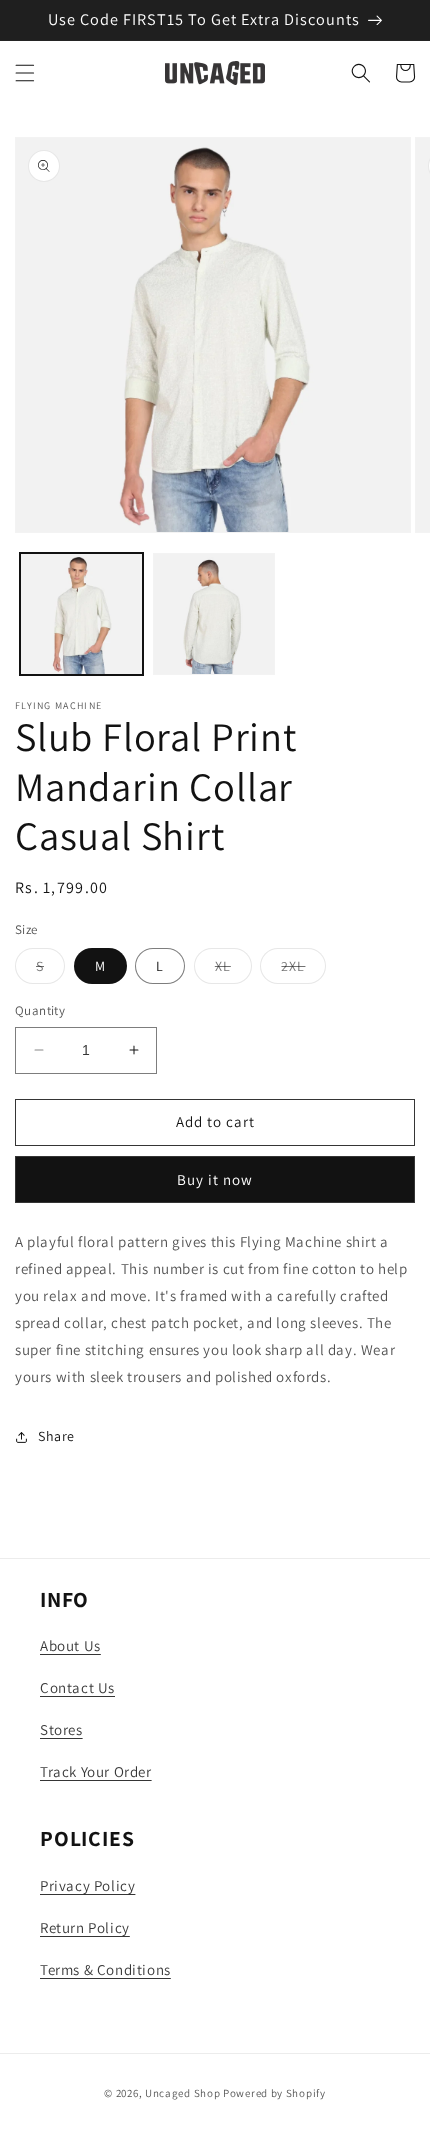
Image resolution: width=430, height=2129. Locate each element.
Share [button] (56, 1436)
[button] (25, 73)
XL (233, 970)
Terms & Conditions (105, 1969)
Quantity (40, 1010)
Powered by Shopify (274, 2093)
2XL (303, 970)
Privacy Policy (87, 1885)
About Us (70, 1645)
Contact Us (77, 1687)
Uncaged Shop (182, 2093)
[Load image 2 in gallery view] (214, 614)
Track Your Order (96, 1771)
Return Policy (85, 1927)
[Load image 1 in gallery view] (81, 614)
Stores (61, 1729)
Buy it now (215, 1179)
